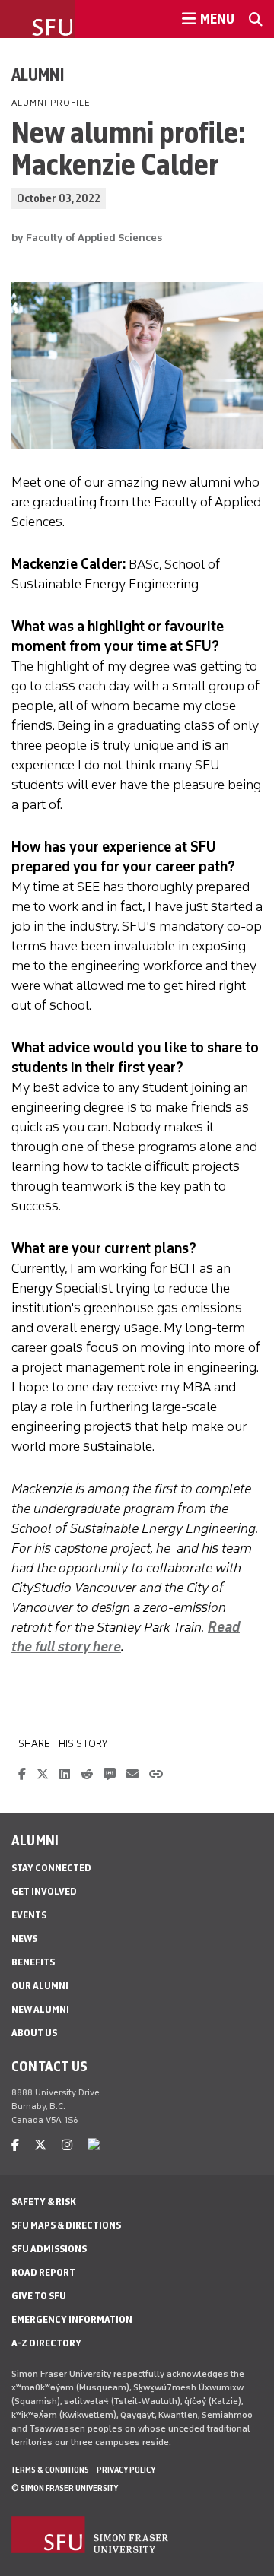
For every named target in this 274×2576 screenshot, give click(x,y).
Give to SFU (39, 2296)
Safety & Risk (44, 2202)
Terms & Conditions (50, 2470)
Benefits (33, 1962)
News (24, 1938)
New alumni (40, 2009)
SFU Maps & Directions (66, 2225)
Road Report (43, 2272)
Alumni (38, 75)
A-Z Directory (46, 2343)
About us (34, 2033)
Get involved (44, 1891)
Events (29, 1915)
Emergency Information (72, 2319)
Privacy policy (126, 2470)
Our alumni (40, 1986)
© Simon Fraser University (65, 2488)
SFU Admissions (49, 2249)
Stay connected (51, 1868)
